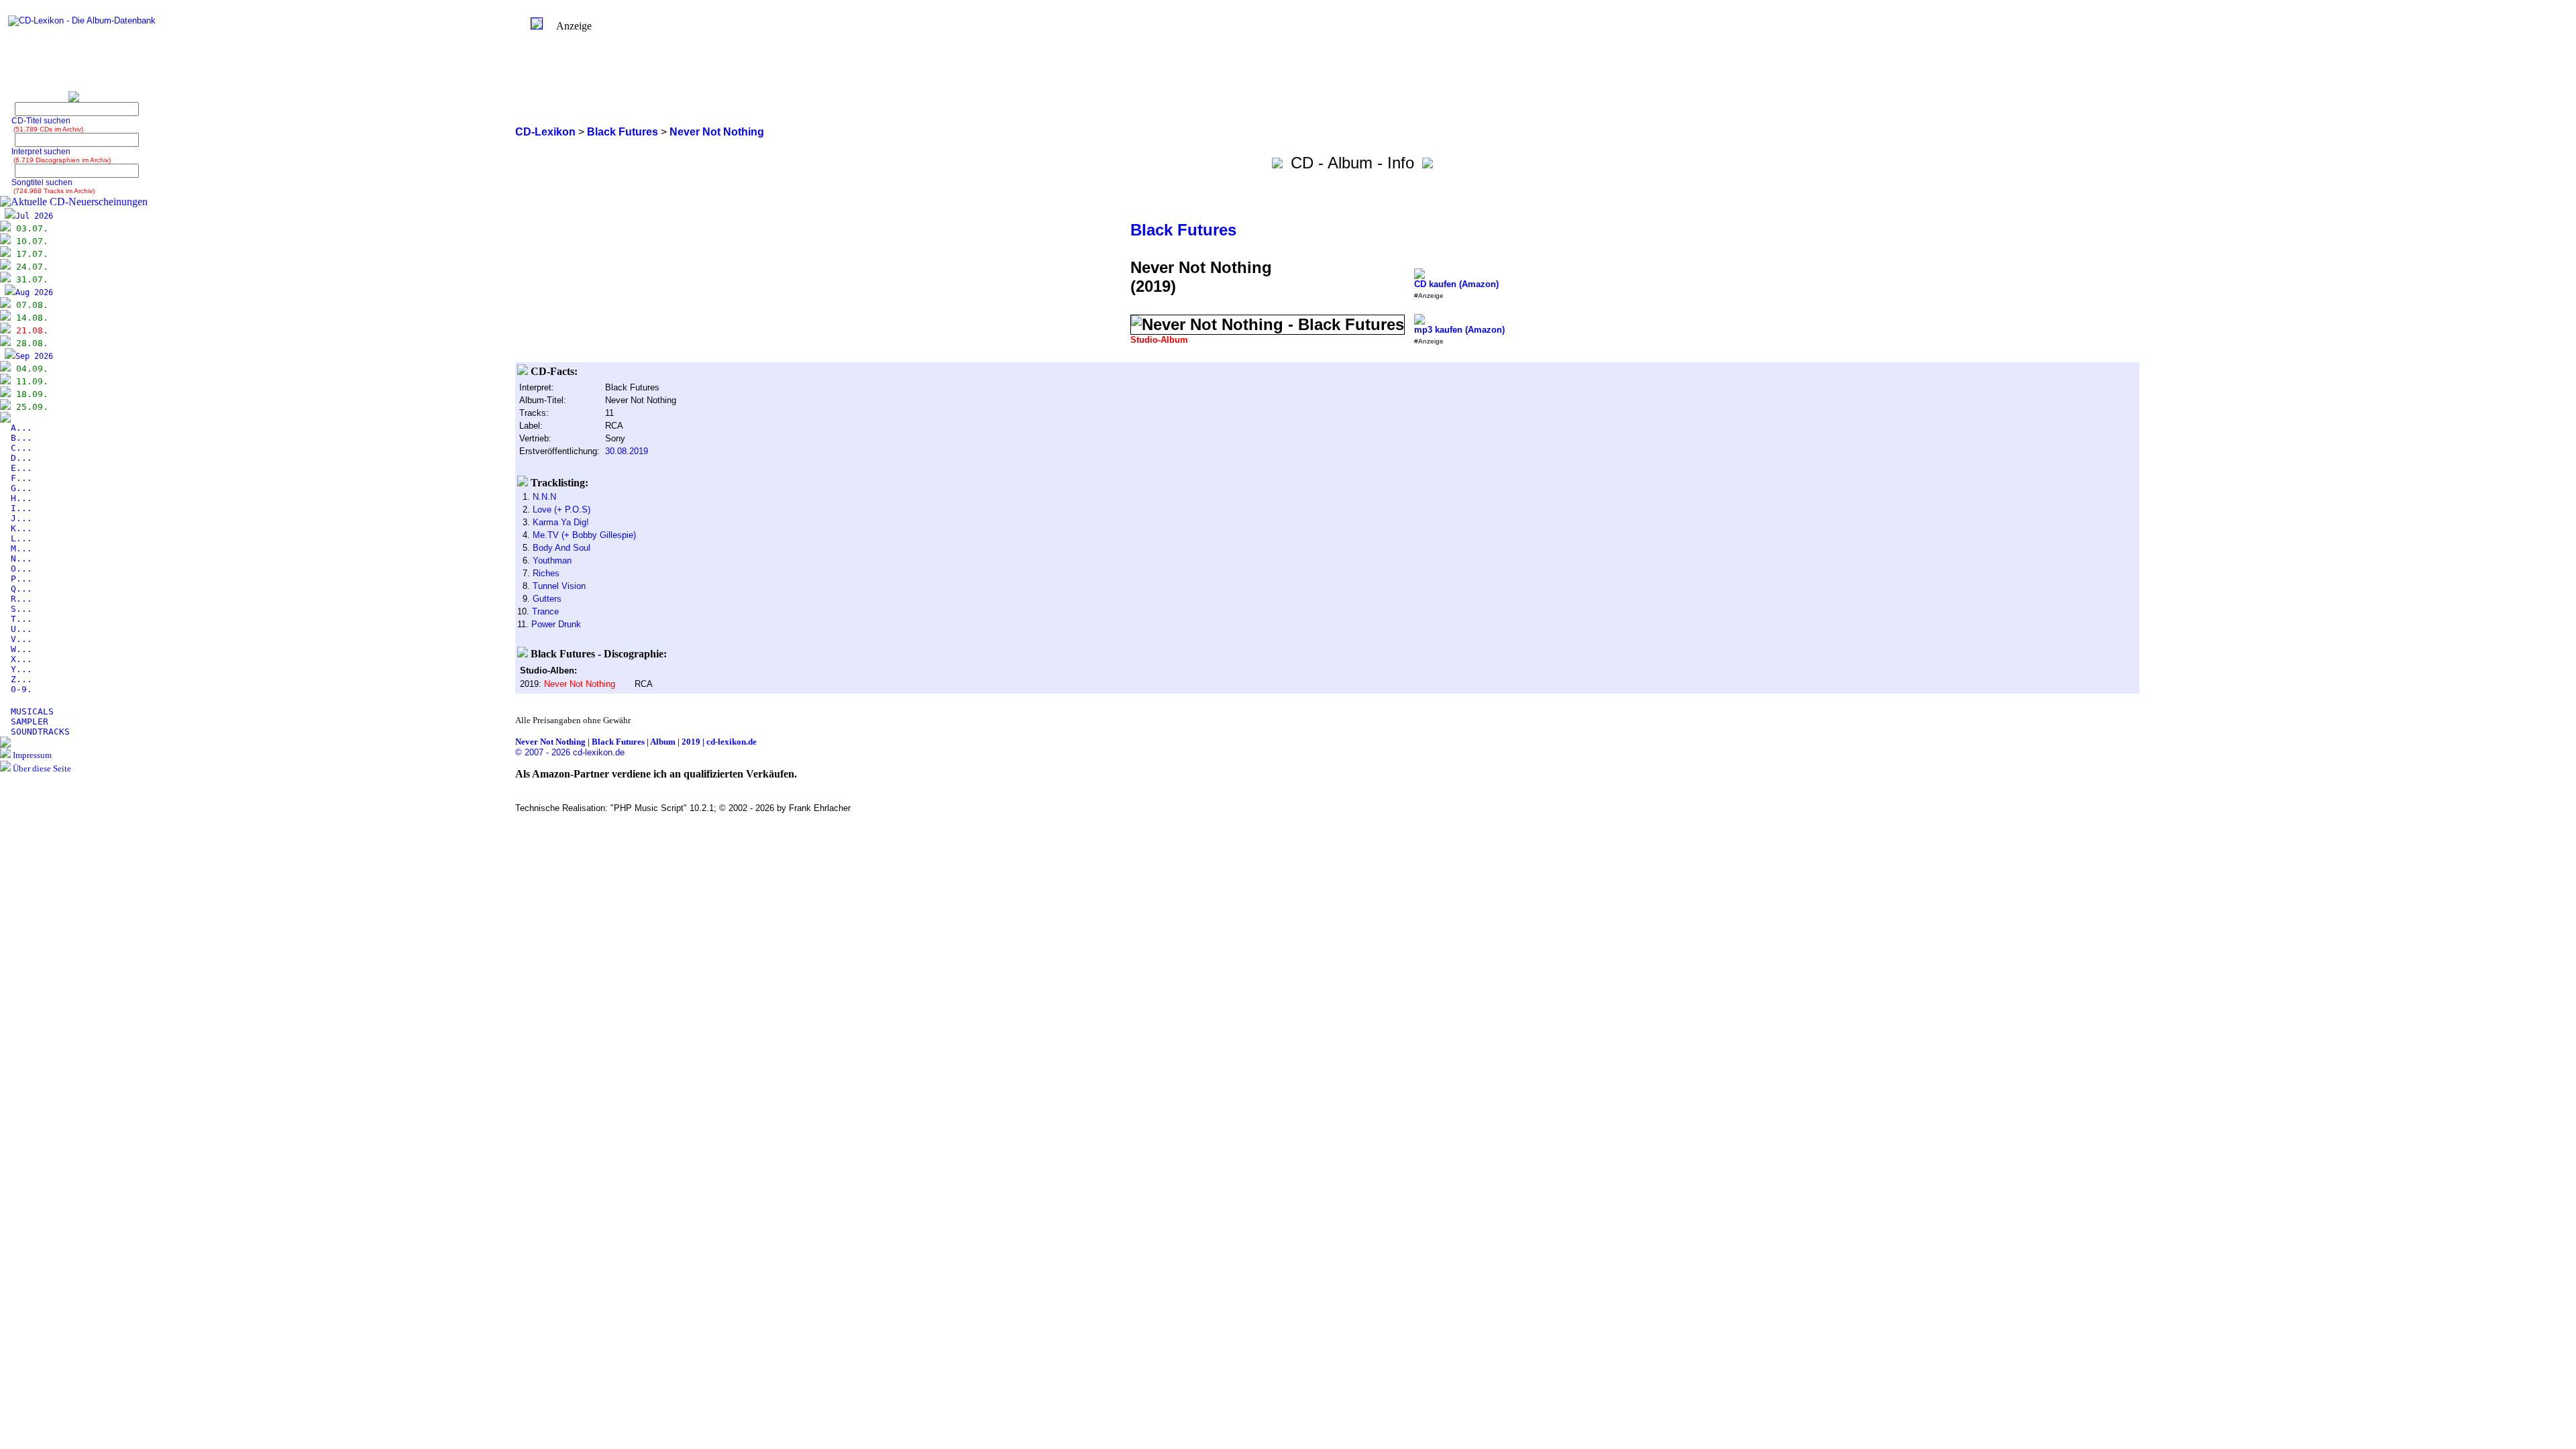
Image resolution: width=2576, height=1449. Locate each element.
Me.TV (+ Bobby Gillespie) (584, 535)
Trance (545, 611)
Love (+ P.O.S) (561, 509)
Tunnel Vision (559, 586)
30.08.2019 (627, 451)
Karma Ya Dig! (561, 522)
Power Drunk (556, 624)
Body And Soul (561, 548)
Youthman (552, 560)
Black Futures (1183, 230)
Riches (546, 573)
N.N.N (544, 497)
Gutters (547, 599)
